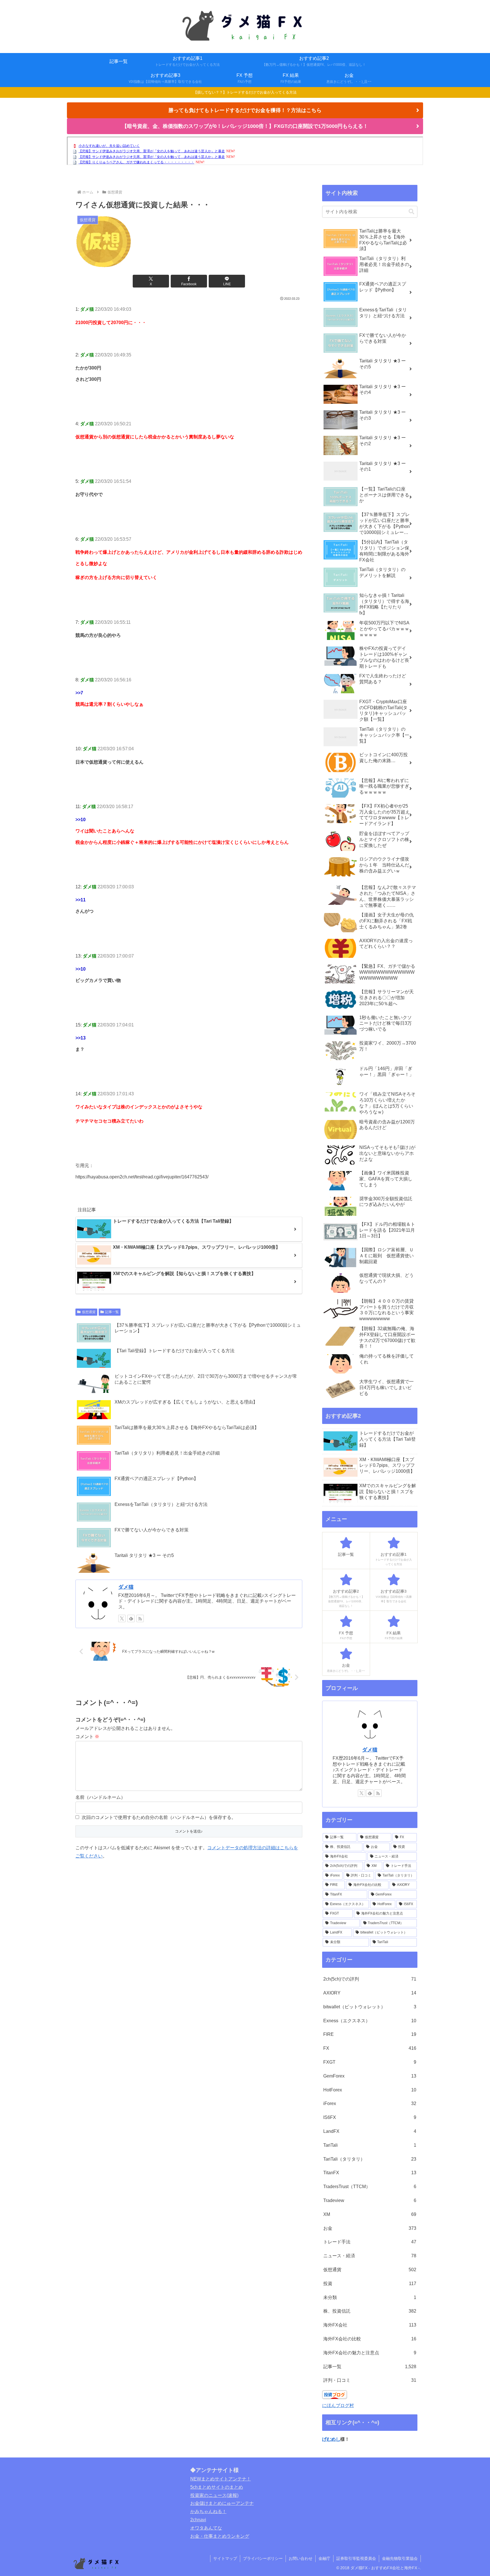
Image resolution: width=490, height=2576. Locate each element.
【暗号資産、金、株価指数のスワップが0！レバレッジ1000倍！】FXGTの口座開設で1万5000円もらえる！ (245, 126)
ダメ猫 (126, 1587)
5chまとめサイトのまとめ (217, 2487)
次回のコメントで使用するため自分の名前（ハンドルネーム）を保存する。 (159, 1817)
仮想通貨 (89, 1312)
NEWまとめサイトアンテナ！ (221, 2479)
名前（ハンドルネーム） (100, 1797)
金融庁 (324, 2558)
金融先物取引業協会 (400, 2558)
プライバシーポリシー (263, 2558)
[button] (411, 212)
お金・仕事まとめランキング (220, 2536)
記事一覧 (112, 1312)
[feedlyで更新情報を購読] (131, 1618)
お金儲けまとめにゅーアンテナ (222, 2503)
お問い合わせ (301, 2558)
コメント (87, 1737)
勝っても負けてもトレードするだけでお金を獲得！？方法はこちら (245, 110)
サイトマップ (225, 2558)
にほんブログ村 (338, 2405)
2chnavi (198, 2520)
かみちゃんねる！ (208, 2511)
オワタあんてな (206, 2528)
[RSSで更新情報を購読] (140, 1618)
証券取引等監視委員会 (356, 2558)
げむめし (331, 2439)
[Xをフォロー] (122, 1618)
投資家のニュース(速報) (214, 2495)
